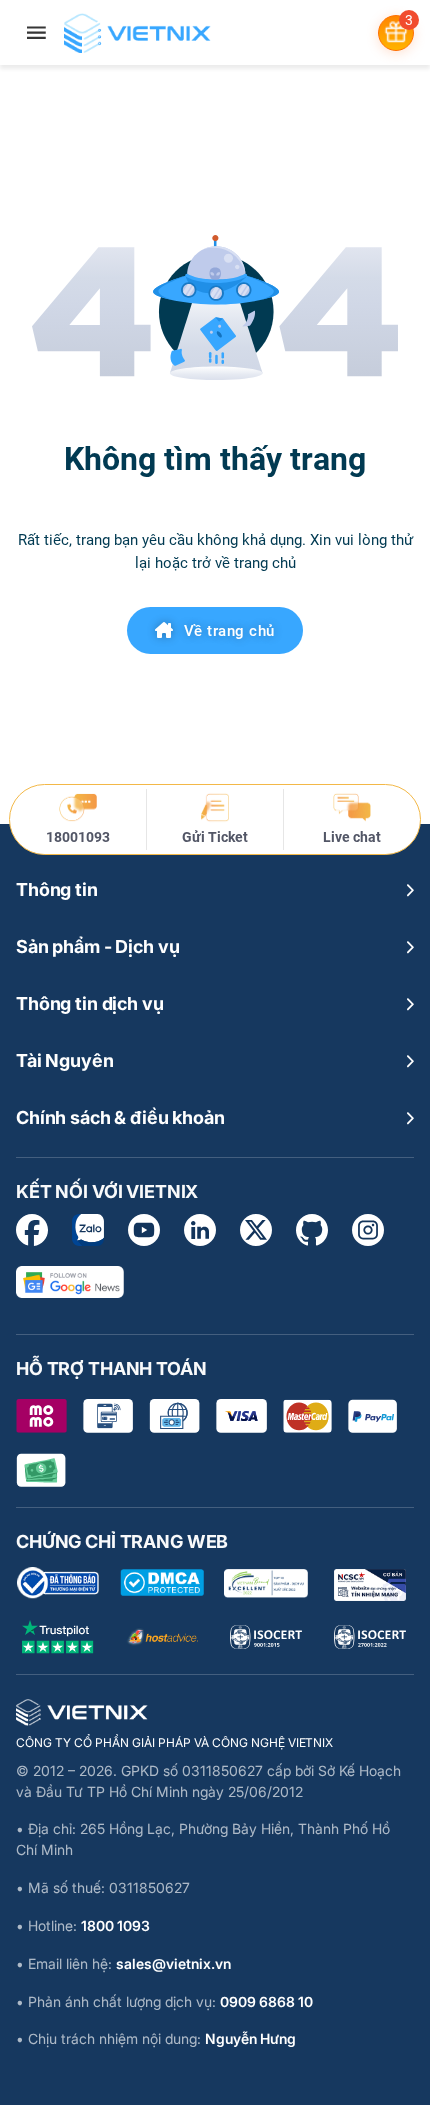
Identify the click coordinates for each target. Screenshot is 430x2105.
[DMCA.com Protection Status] (162, 1582)
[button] (215, 890)
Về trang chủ (229, 631)
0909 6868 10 (266, 2001)
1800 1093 (115, 1925)
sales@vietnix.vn (173, 1963)
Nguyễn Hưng (250, 2038)
